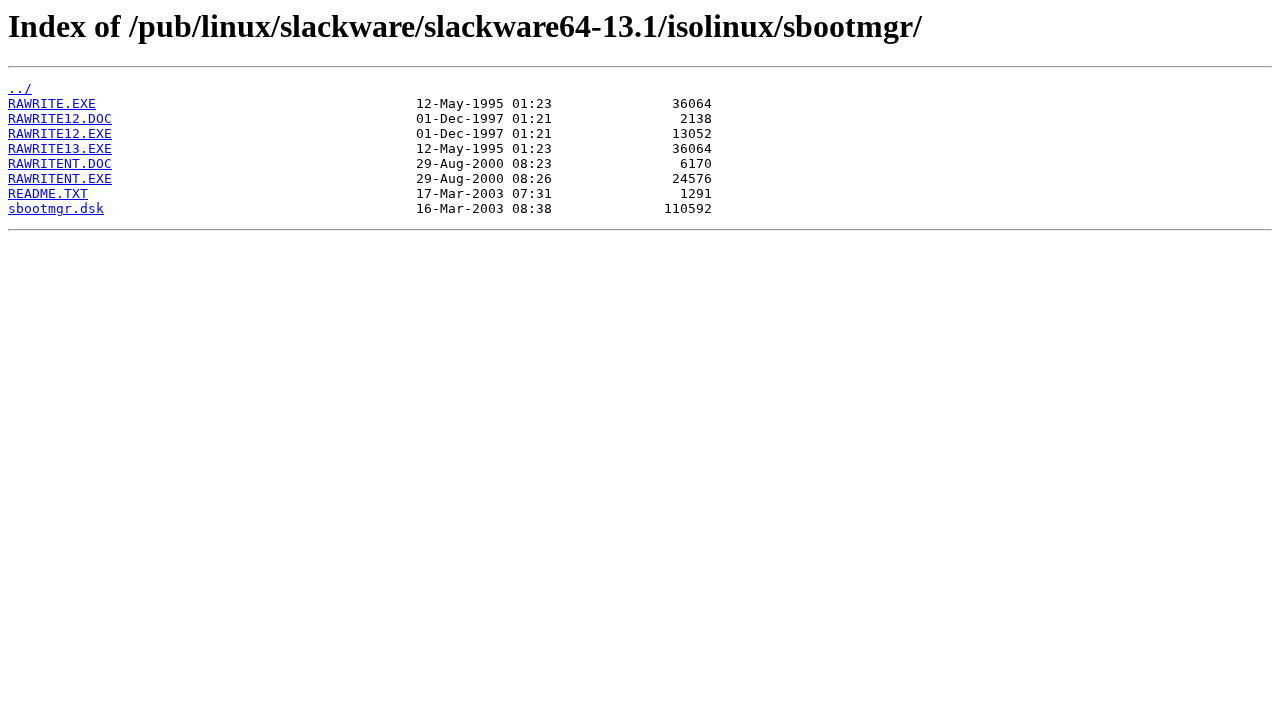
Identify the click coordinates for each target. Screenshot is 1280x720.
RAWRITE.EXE (52, 103)
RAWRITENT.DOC (60, 163)
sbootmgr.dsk (56, 208)
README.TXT (48, 193)
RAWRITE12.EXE (60, 133)
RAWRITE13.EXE (60, 148)
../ (20, 88)
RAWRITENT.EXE (60, 178)
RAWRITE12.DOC (60, 118)
